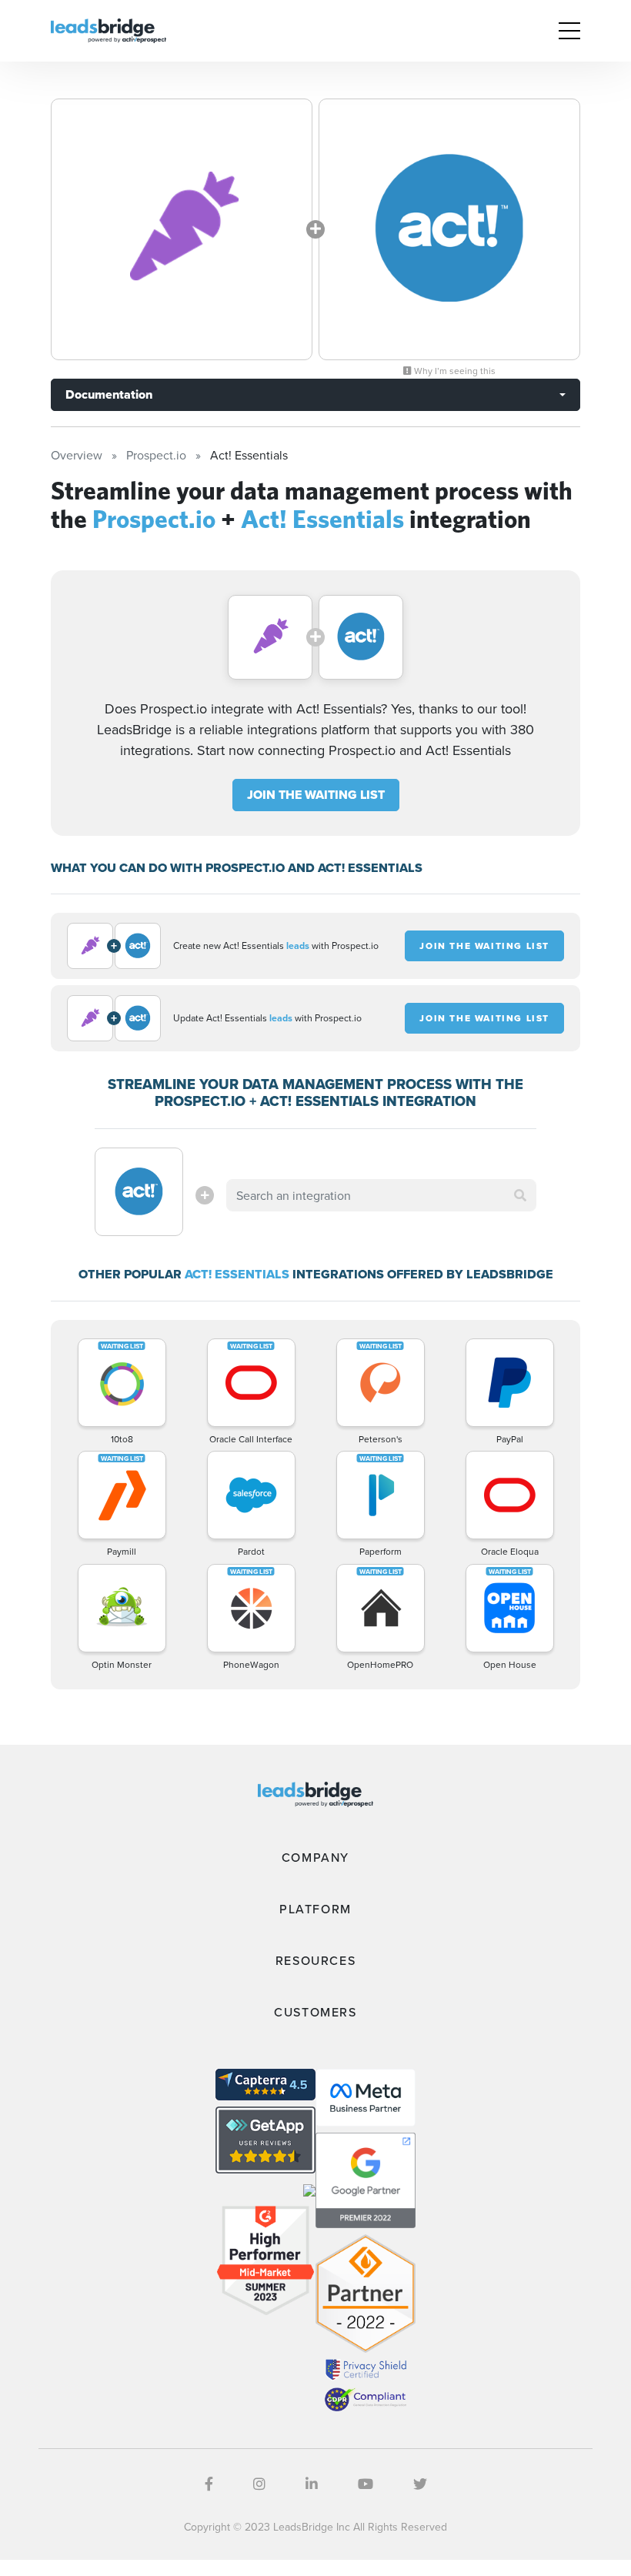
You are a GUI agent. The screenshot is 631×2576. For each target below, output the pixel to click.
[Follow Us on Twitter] (420, 2484)
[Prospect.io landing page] (182, 229)
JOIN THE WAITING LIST (316, 795)
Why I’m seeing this (454, 371)
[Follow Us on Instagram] (259, 2484)
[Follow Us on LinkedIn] (312, 2484)
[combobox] (381, 1195)
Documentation (109, 394)
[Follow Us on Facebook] (209, 2484)
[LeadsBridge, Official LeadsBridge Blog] (109, 29)
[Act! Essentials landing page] (449, 229)
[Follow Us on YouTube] (366, 2484)
